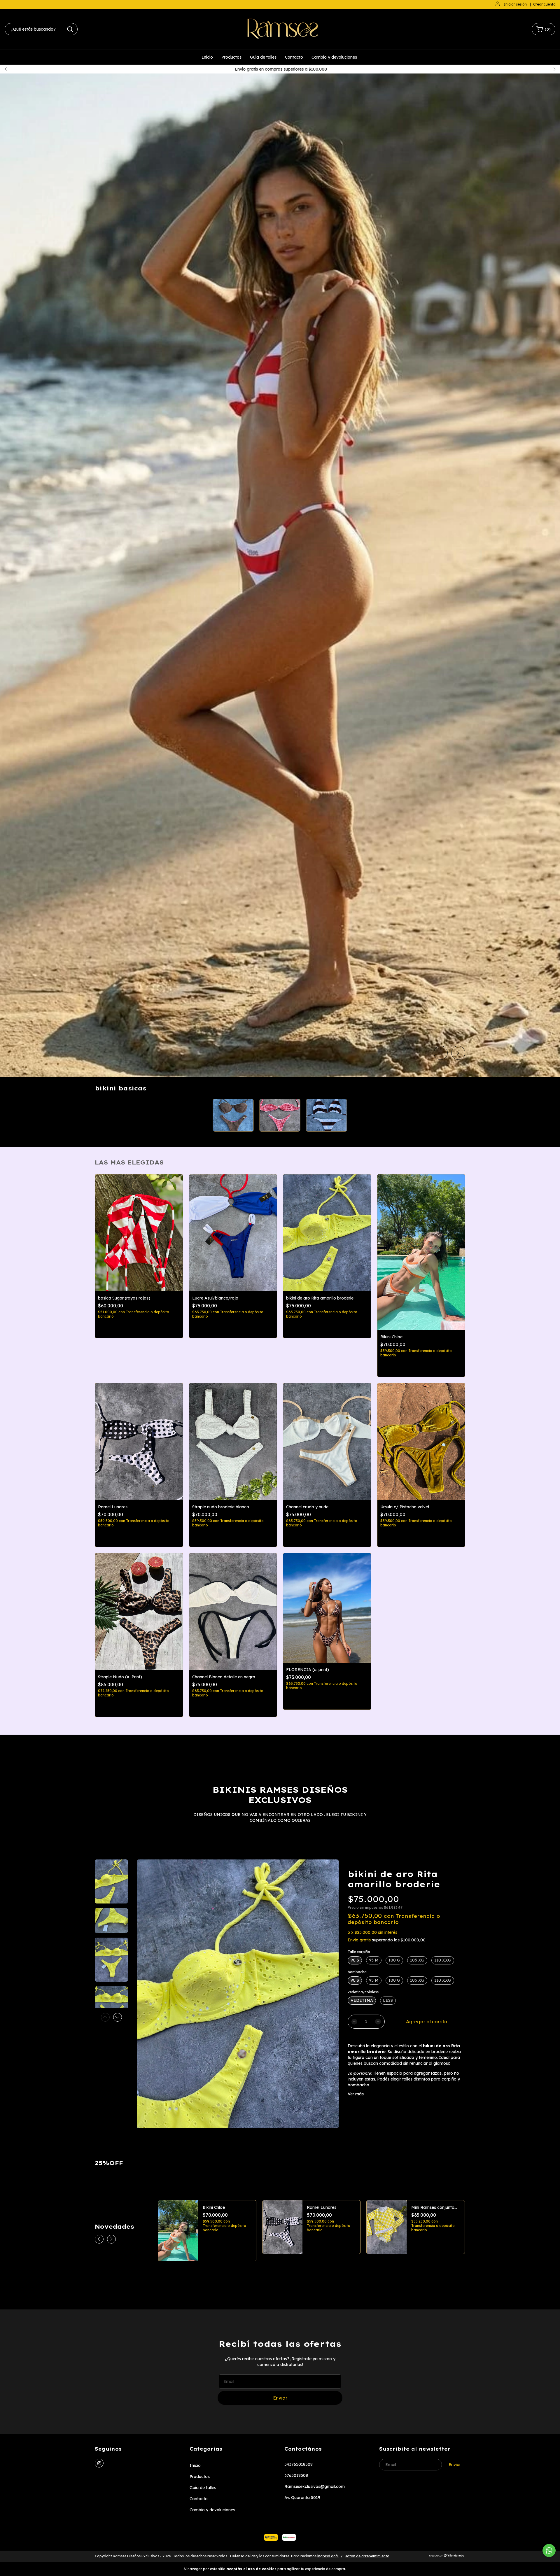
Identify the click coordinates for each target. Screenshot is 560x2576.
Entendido (364, 2569)
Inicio (207, 57)
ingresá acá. (328, 2556)
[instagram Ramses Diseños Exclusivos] (99, 2463)
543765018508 (299, 2464)
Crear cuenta (544, 4)
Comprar (139, 1328)
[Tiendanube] (447, 2556)
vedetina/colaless (363, 1992)
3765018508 (296, 2475)
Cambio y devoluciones (334, 57)
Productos (231, 57)
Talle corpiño (359, 1952)
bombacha (357, 1972)
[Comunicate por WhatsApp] (549, 2550)
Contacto (294, 57)
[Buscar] (70, 29)
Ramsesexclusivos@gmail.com (315, 2486)
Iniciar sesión (515, 4)
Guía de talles (263, 57)
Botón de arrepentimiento (367, 2556)
